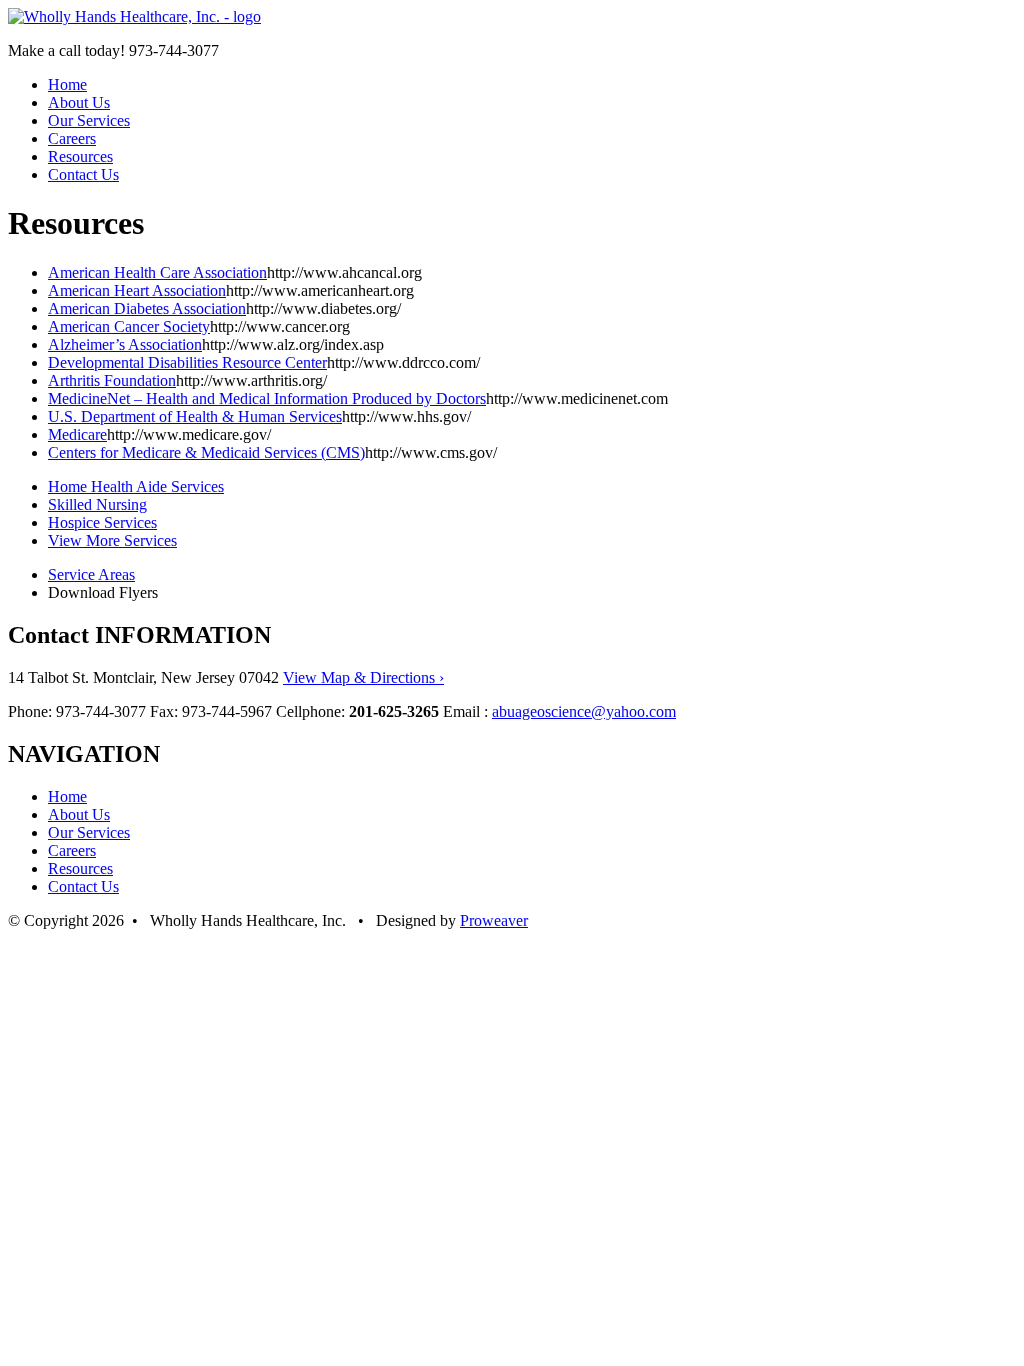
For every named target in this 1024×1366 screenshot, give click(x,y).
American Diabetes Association (147, 308)
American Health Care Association (157, 272)
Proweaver (494, 920)
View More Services (112, 540)
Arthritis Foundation (112, 380)
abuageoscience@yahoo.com (584, 711)
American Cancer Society (129, 326)
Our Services (89, 120)
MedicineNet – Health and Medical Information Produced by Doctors (267, 398)
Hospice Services (102, 522)
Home (67, 84)
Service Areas (91, 574)
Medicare (77, 434)
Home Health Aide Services (136, 486)
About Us (79, 102)
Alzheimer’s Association (125, 344)
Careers (72, 138)
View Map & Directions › (363, 677)
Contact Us (83, 174)
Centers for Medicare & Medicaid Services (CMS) (206, 452)
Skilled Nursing (97, 504)
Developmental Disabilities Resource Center (187, 362)
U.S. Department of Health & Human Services (195, 416)
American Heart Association (137, 290)
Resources (80, 156)
